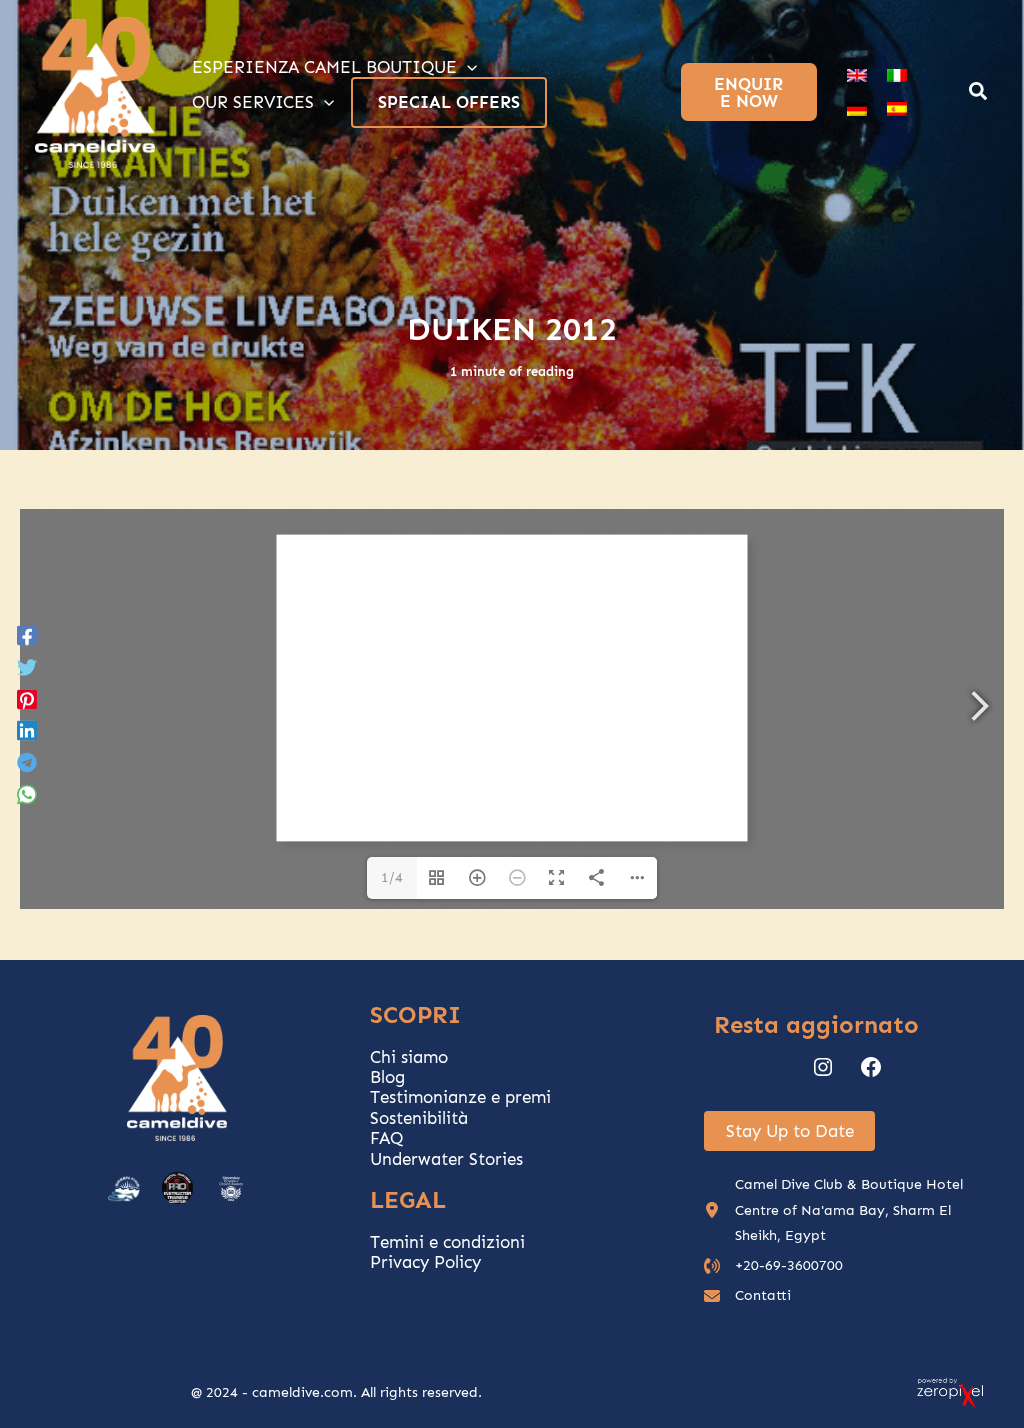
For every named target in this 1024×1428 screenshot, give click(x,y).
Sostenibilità (419, 1118)
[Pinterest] (27, 698)
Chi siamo (409, 1057)
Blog (387, 1077)
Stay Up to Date (790, 1131)
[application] (467, 67)
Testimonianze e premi (460, 1097)
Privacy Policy (425, 1262)
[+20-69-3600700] (773, 1265)
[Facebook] (27, 634)
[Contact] (747, 1295)
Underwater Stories (446, 1159)
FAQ (386, 1138)
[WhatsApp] (27, 794)
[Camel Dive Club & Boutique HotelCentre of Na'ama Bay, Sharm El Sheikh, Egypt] (846, 1210)
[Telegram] (27, 762)
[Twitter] (27, 666)
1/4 (392, 877)
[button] (979, 94)
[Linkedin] (27, 730)
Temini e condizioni (447, 1242)
